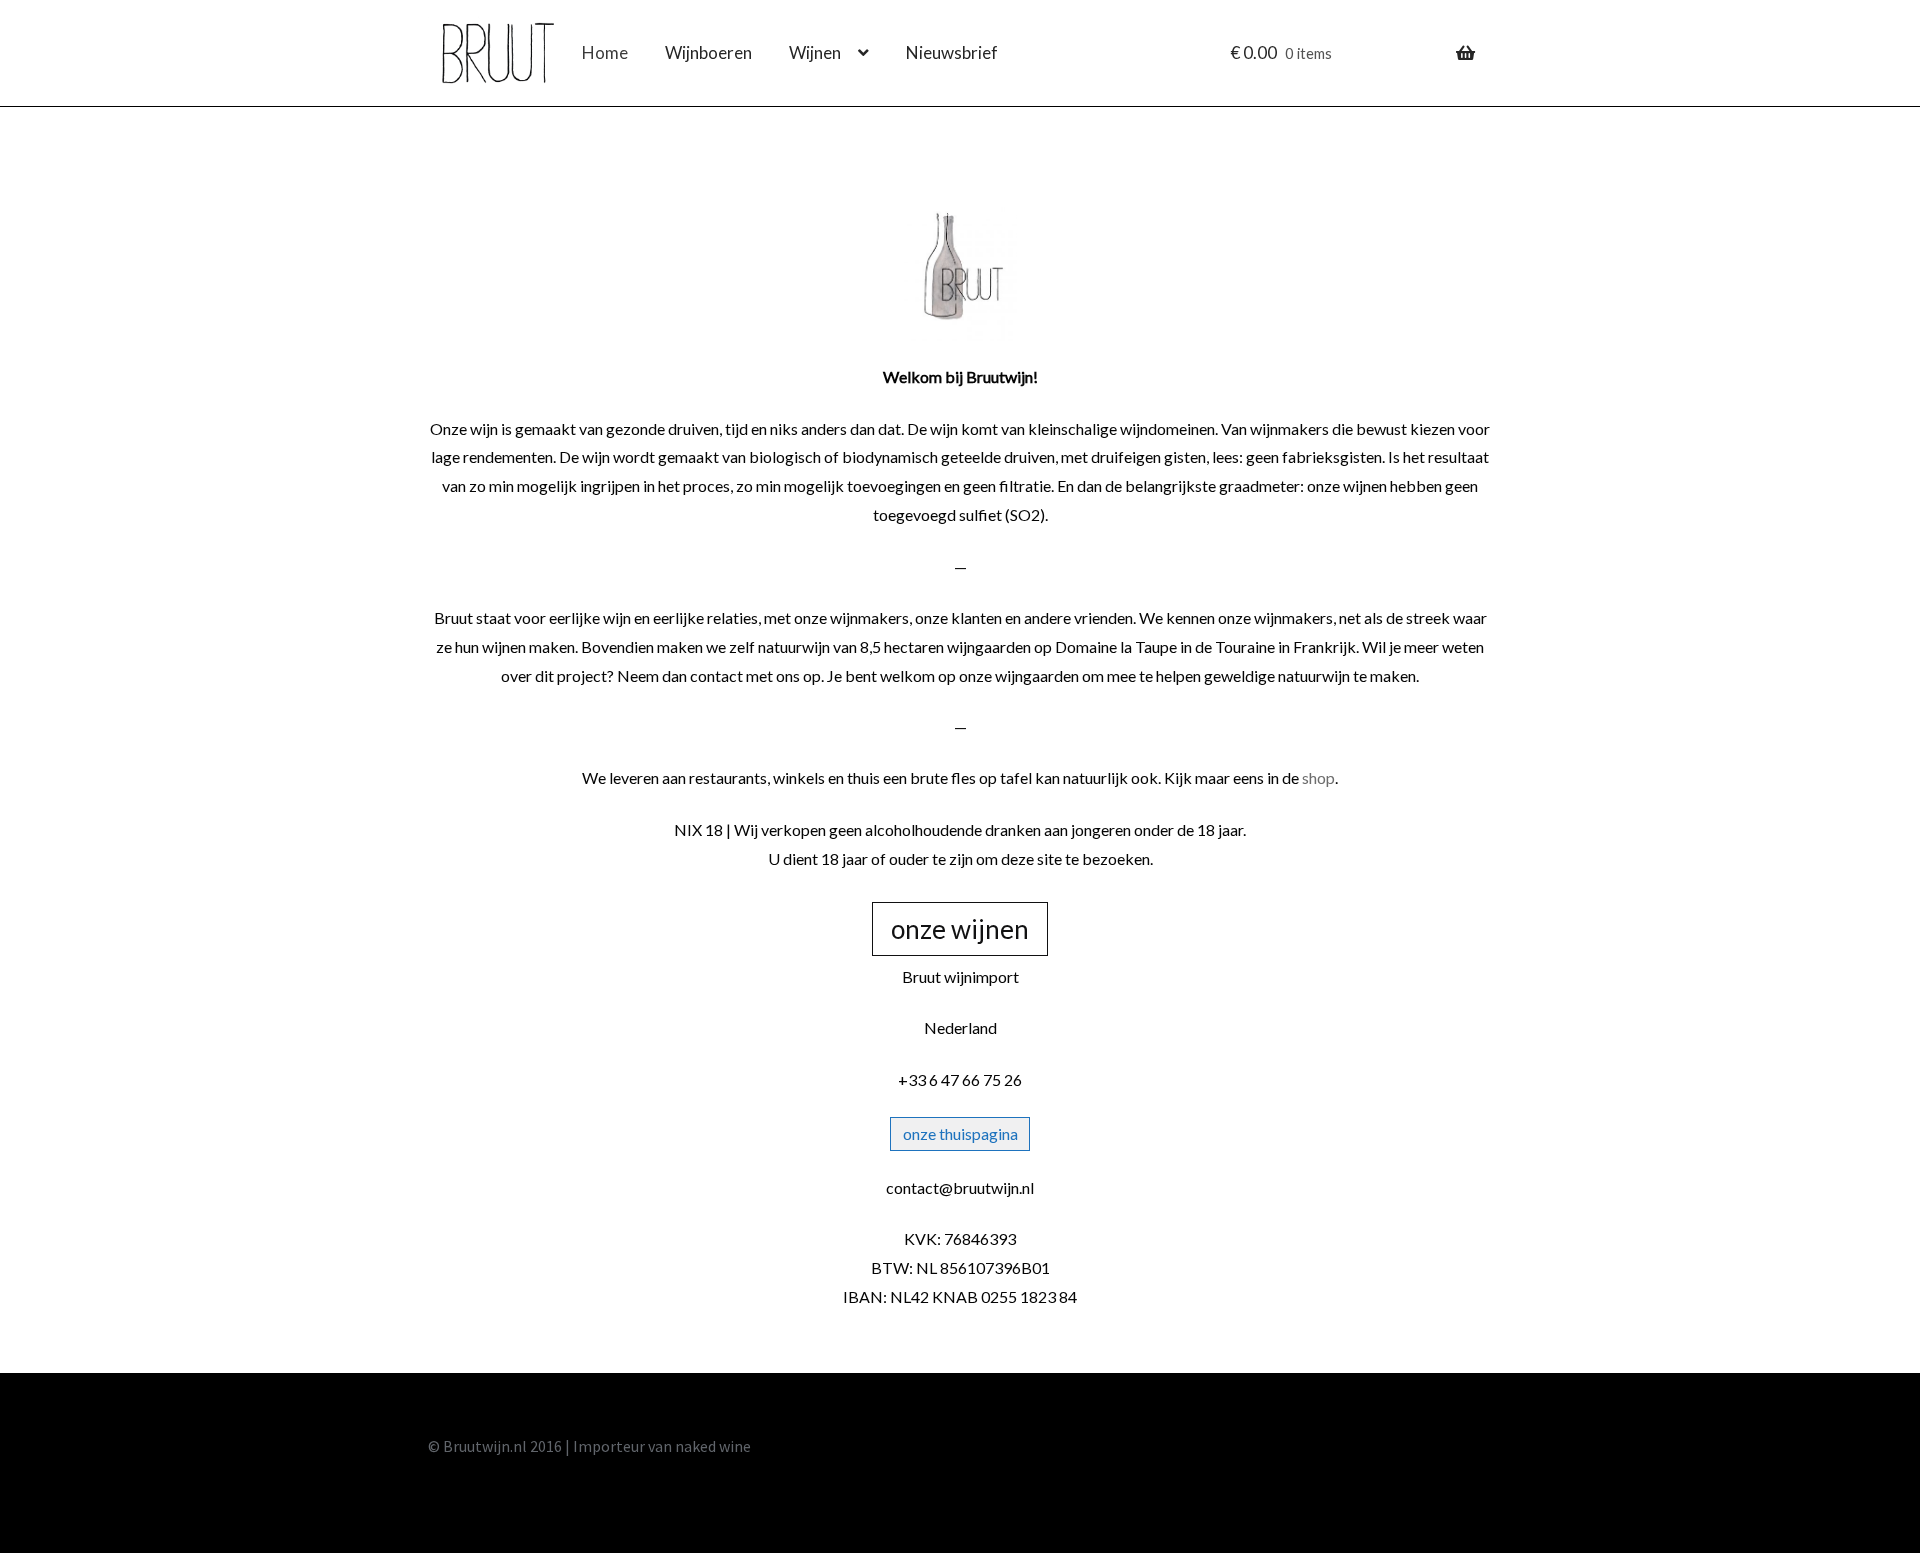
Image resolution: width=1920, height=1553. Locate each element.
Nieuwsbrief (952, 52)
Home (605, 52)
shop (1318, 777)
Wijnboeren (708, 52)
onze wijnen (960, 929)
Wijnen (815, 52)
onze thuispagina (960, 1133)
